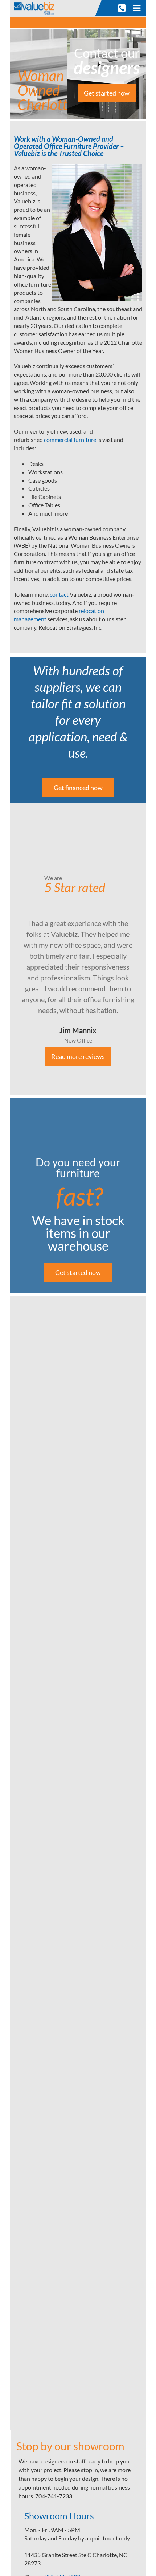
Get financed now (78, 788)
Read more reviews (78, 1056)
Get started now (107, 93)
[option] (78, 949)
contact (60, 594)
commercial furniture (70, 440)
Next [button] (151, 948)
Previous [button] (5, 948)
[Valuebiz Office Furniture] (36, 7)
